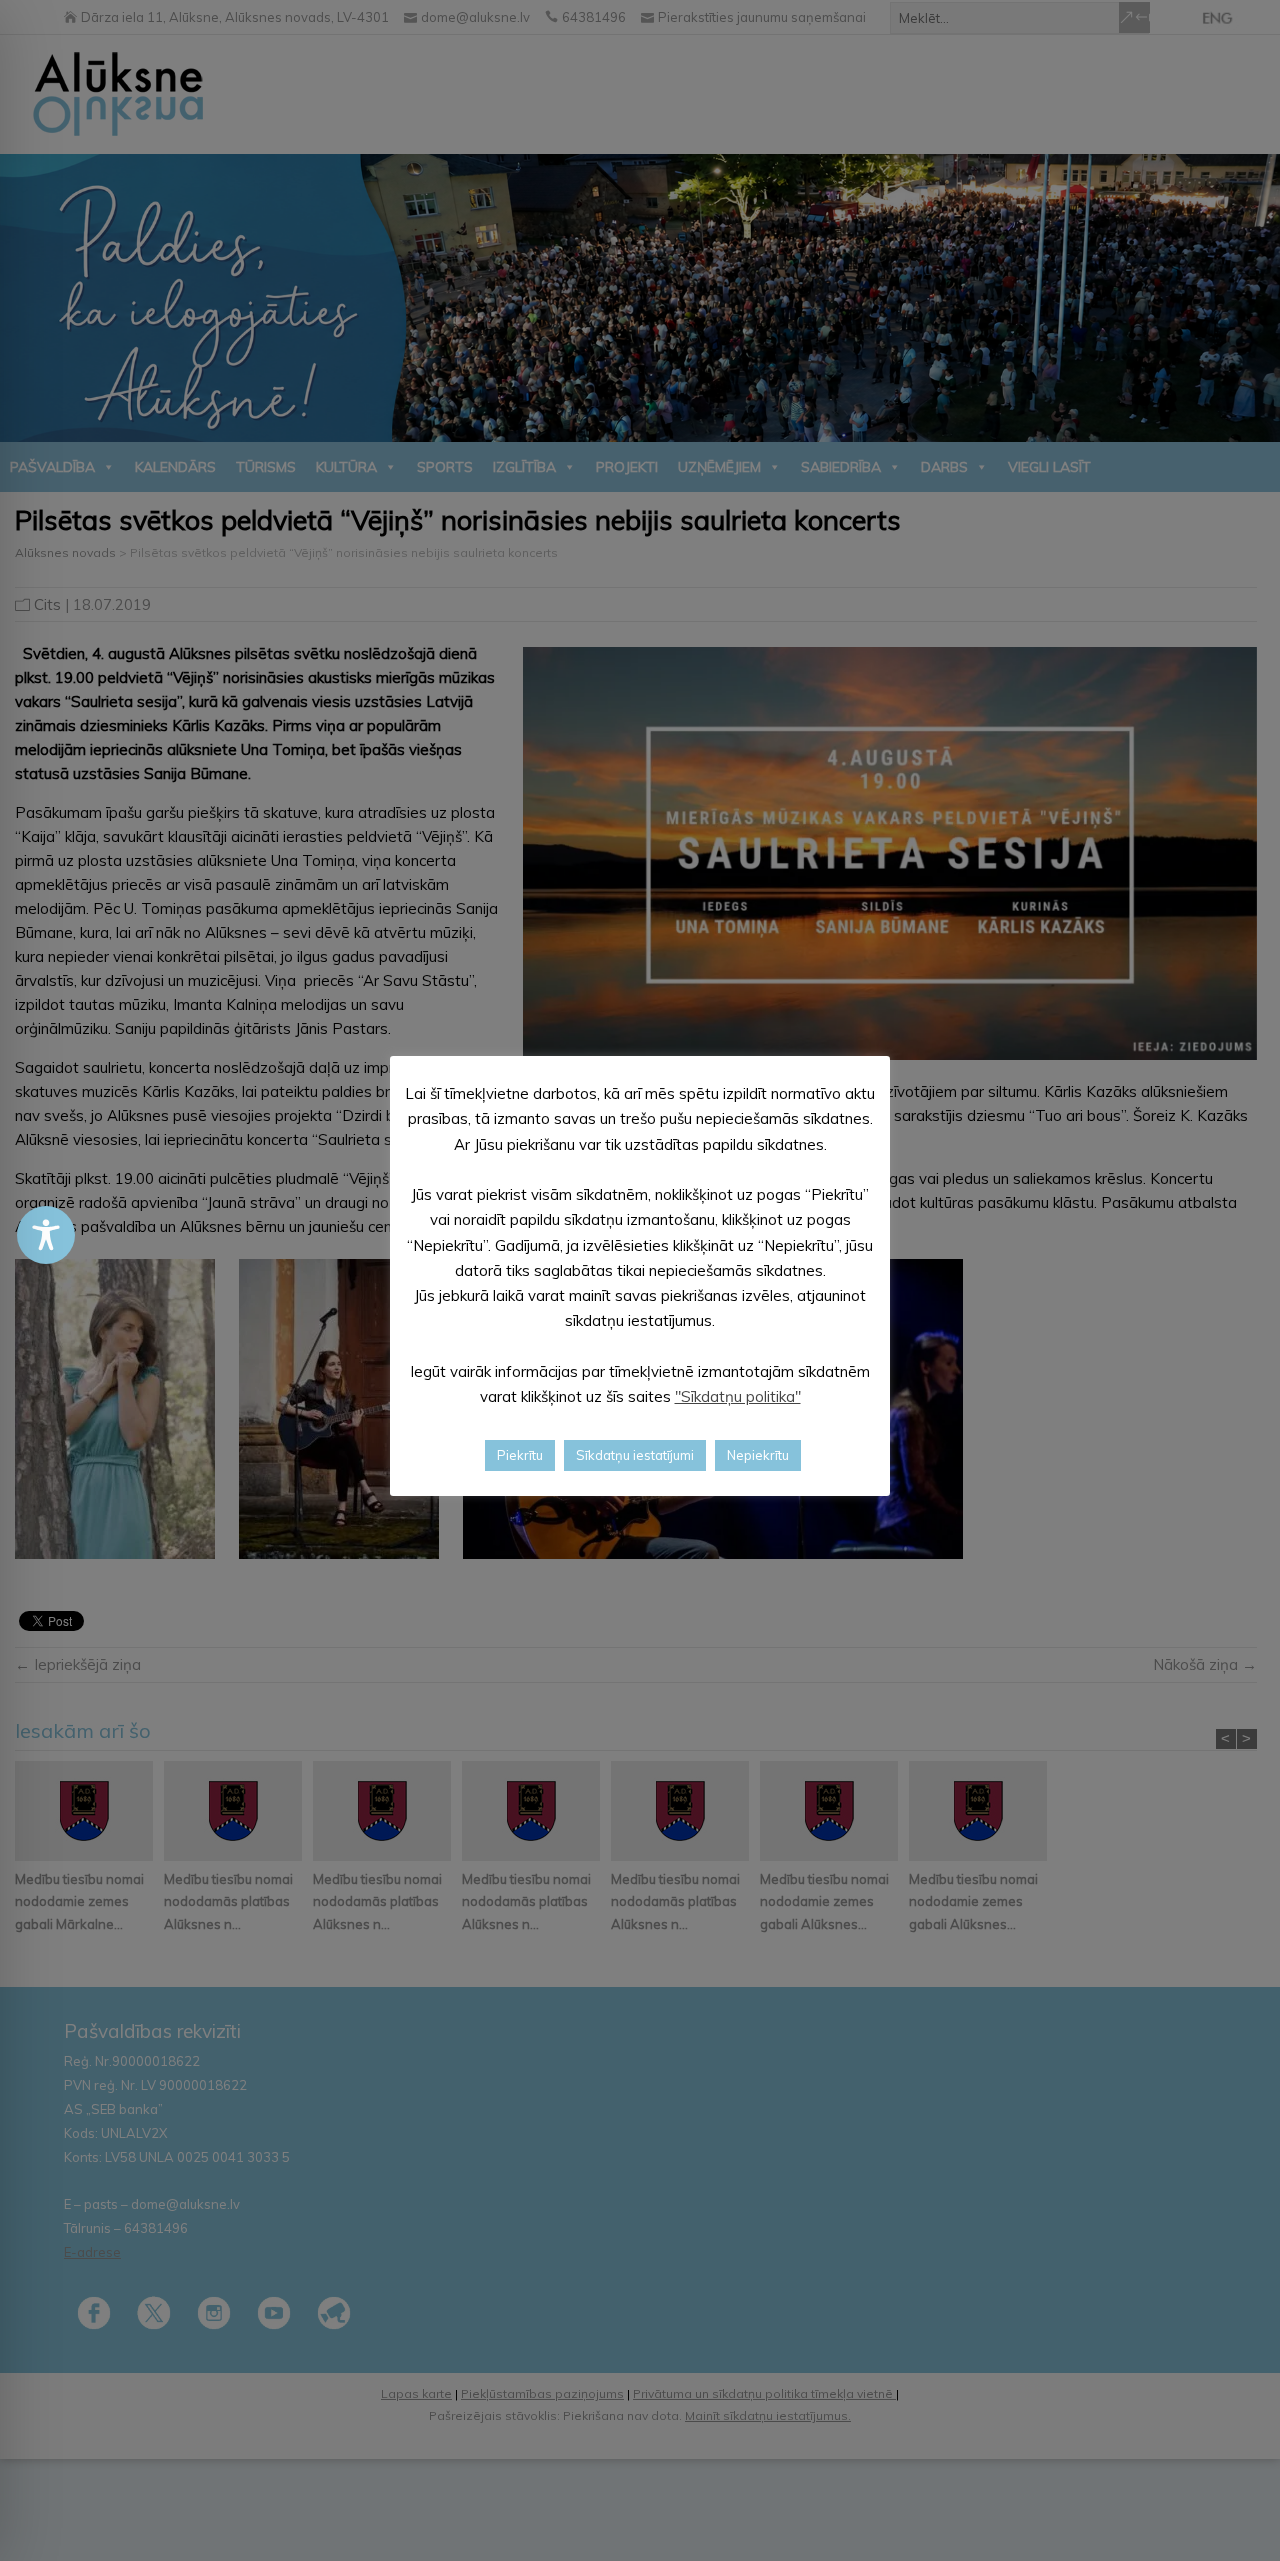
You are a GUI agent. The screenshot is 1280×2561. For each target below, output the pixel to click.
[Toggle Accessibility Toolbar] (46, 1235)
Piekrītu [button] (520, 1454)
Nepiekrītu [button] (758, 1454)
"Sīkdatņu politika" (738, 1396)
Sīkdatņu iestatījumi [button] (635, 1454)
